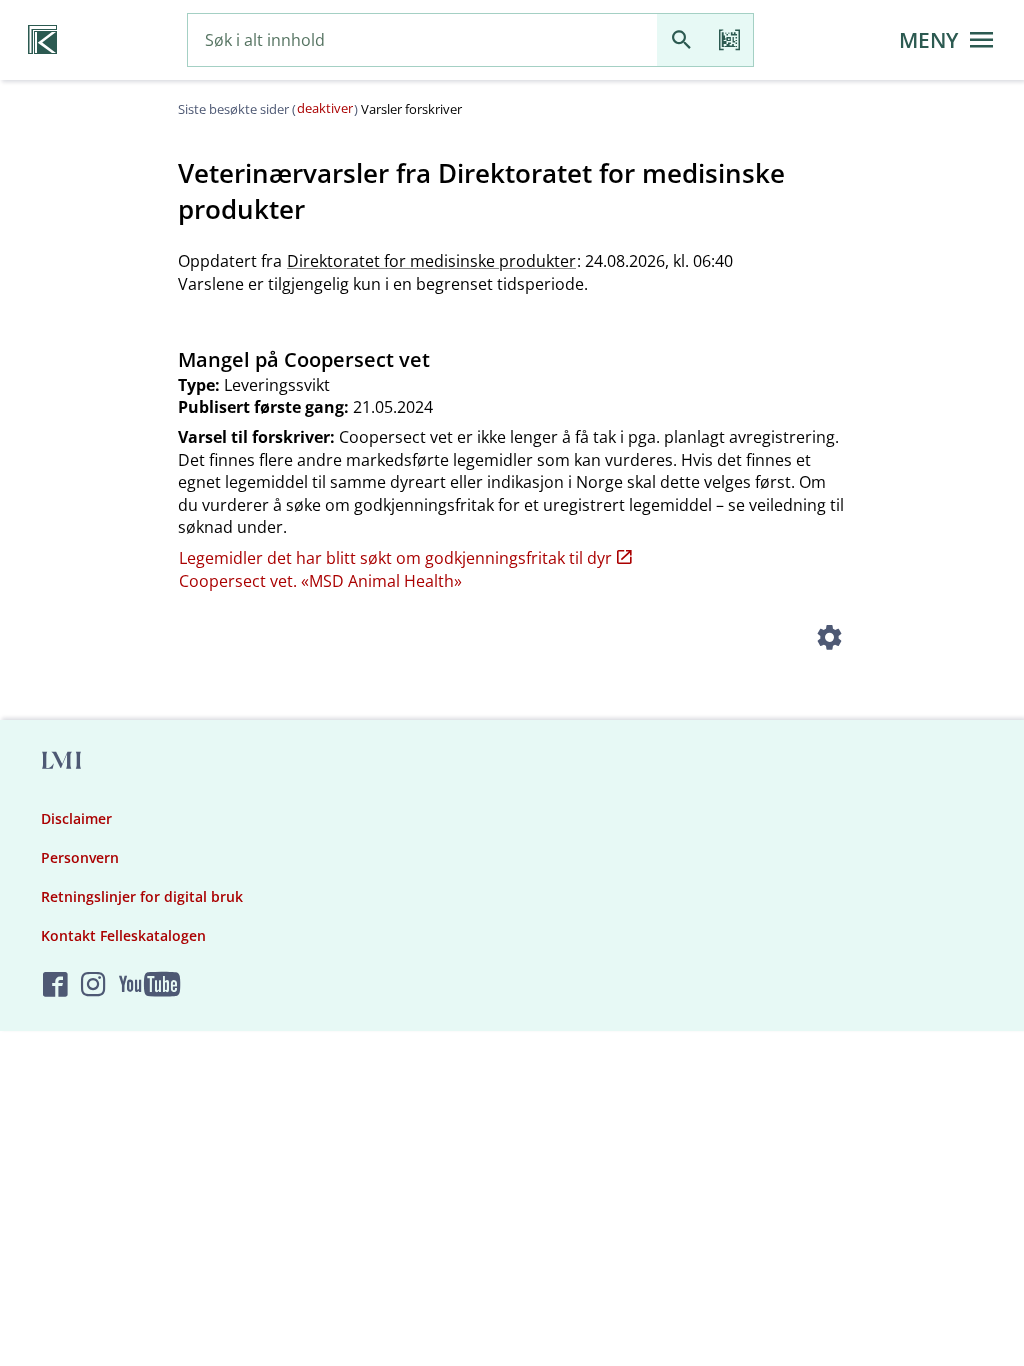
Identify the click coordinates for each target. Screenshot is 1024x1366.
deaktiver (325, 108)
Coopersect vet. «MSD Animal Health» (320, 581)
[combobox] (422, 40)
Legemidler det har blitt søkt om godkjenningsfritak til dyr (395, 558)
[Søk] (681, 40)
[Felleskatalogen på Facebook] (55, 985)
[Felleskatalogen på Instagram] (93, 985)
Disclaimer (76, 818)
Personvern (80, 857)
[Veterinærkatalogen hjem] (42, 40)
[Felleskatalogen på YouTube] (149, 985)
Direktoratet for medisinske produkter (431, 261)
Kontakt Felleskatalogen (123, 935)
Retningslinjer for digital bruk (142, 896)
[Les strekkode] (729, 40)
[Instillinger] (830, 640)
